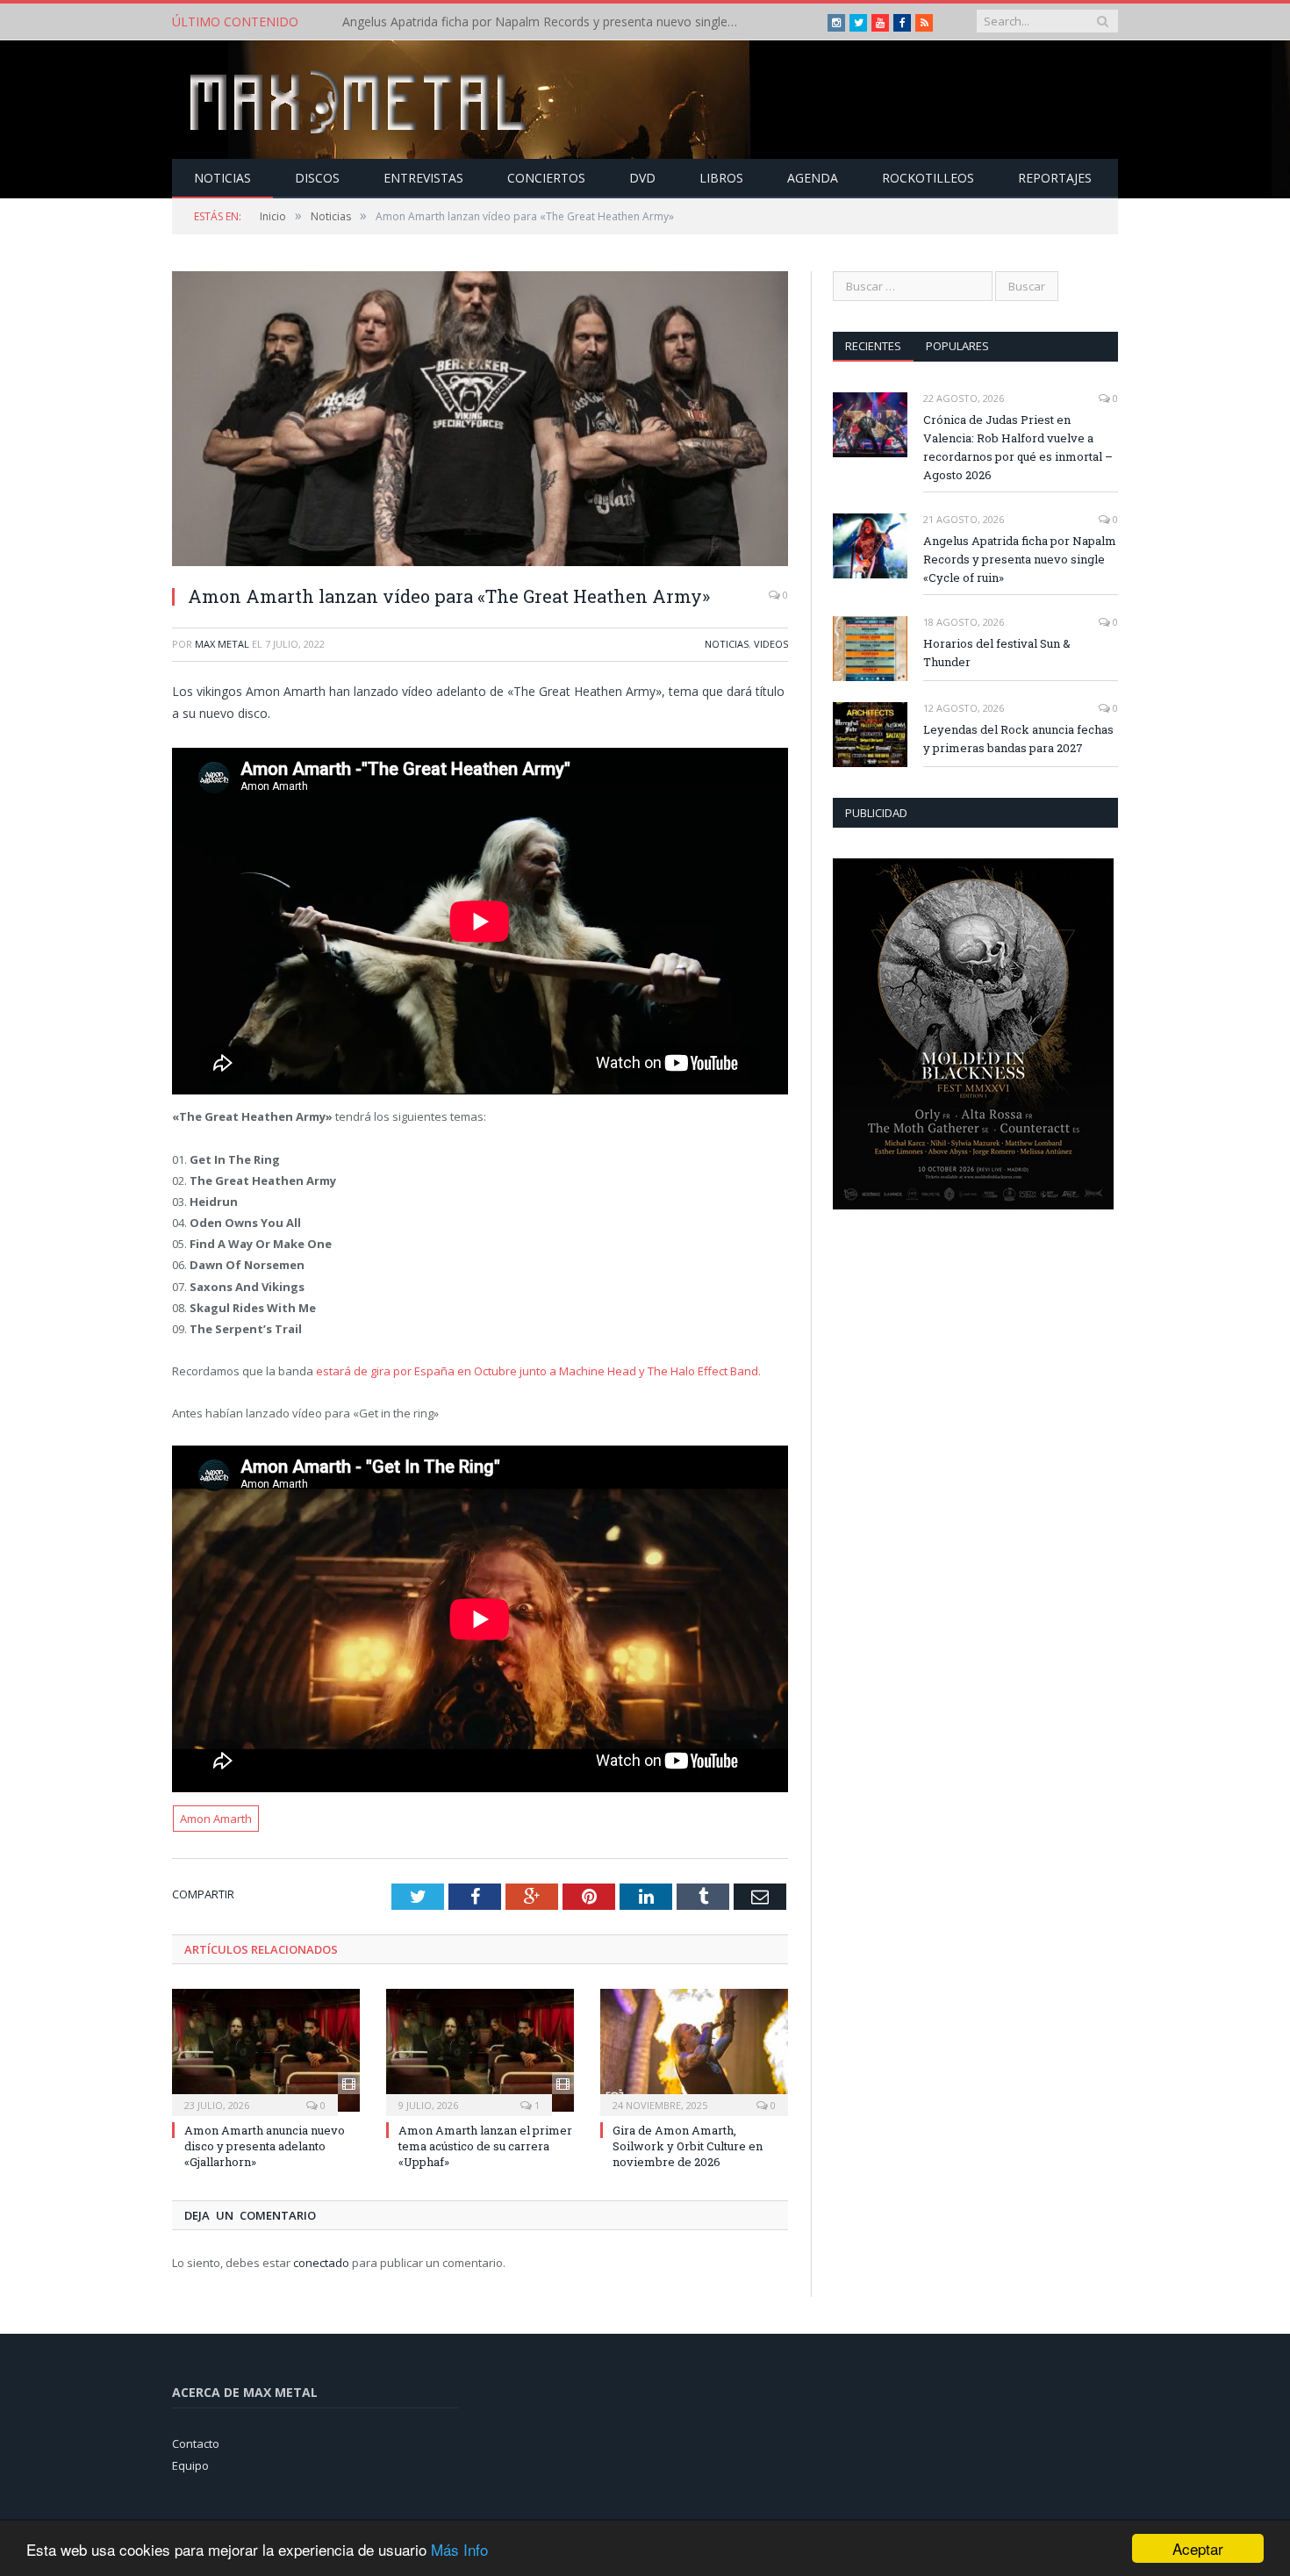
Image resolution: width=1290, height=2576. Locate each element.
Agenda (813, 178)
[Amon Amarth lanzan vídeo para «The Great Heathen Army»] (480, 421)
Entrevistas (423, 178)
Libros (721, 178)
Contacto (196, 2443)
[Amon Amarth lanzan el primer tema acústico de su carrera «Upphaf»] (480, 2050)
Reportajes (1055, 178)
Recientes (873, 346)
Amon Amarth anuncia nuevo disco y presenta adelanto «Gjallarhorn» (265, 2146)
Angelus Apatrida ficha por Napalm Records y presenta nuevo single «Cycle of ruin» (544, 22)
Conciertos (546, 178)
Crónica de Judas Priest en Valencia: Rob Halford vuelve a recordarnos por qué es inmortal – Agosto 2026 (1018, 447)
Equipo (190, 2465)
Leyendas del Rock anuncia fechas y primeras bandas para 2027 (1018, 739)
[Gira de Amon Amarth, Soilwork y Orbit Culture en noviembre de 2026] (694, 2050)
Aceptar (1198, 2548)
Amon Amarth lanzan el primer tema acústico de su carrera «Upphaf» (485, 2146)
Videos (771, 644)
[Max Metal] (360, 100)
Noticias (222, 178)
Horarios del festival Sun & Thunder (997, 653)
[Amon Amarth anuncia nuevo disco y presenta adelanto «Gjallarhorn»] (266, 2050)
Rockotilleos (928, 178)
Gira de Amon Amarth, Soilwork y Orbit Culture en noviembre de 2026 (688, 2146)
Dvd (642, 178)
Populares (957, 346)
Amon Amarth (216, 1819)
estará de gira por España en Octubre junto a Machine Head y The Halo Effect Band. (538, 1371)
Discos (317, 178)
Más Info (459, 2549)
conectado (321, 2263)
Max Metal (222, 644)
